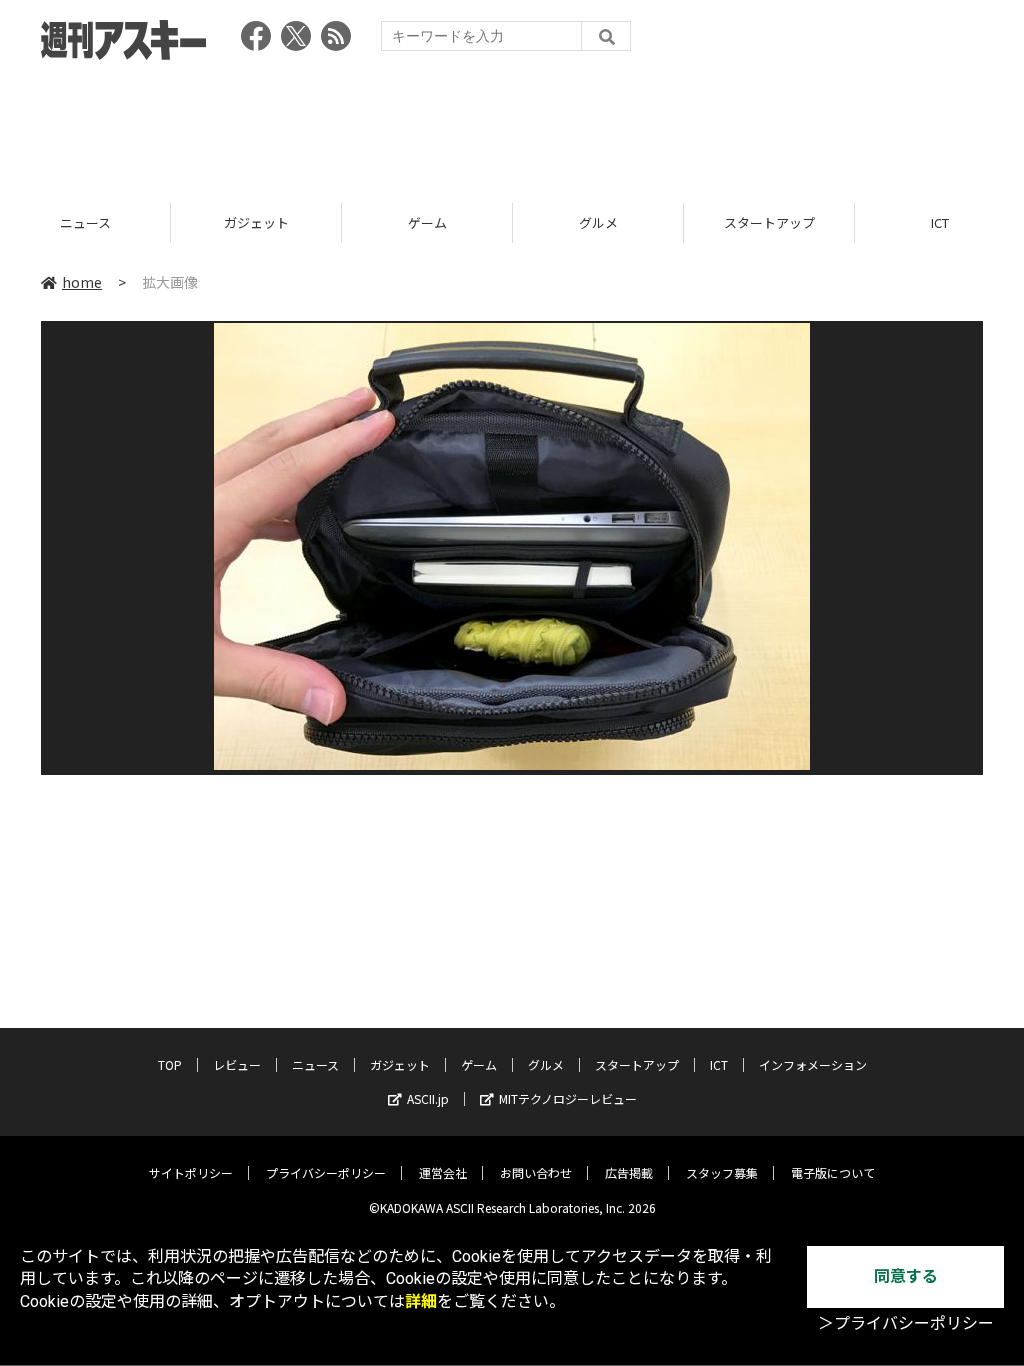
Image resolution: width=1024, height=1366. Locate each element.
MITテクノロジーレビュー (568, 1098)
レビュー (237, 1064)
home (82, 282)
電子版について (833, 1172)
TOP (170, 1064)
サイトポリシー (191, 1172)
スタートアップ (605, 222)
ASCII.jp (428, 1098)
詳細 (421, 1301)
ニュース (315, 1064)
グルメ (434, 222)
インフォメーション (813, 1064)
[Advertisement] (512, 125)
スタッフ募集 (722, 1172)
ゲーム (263, 222)
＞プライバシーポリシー (906, 1323)
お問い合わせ (536, 1172)
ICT (777, 222)
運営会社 (443, 1172)
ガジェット (92, 222)
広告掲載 (629, 1172)
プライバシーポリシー (326, 1172)
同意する (906, 1276)
